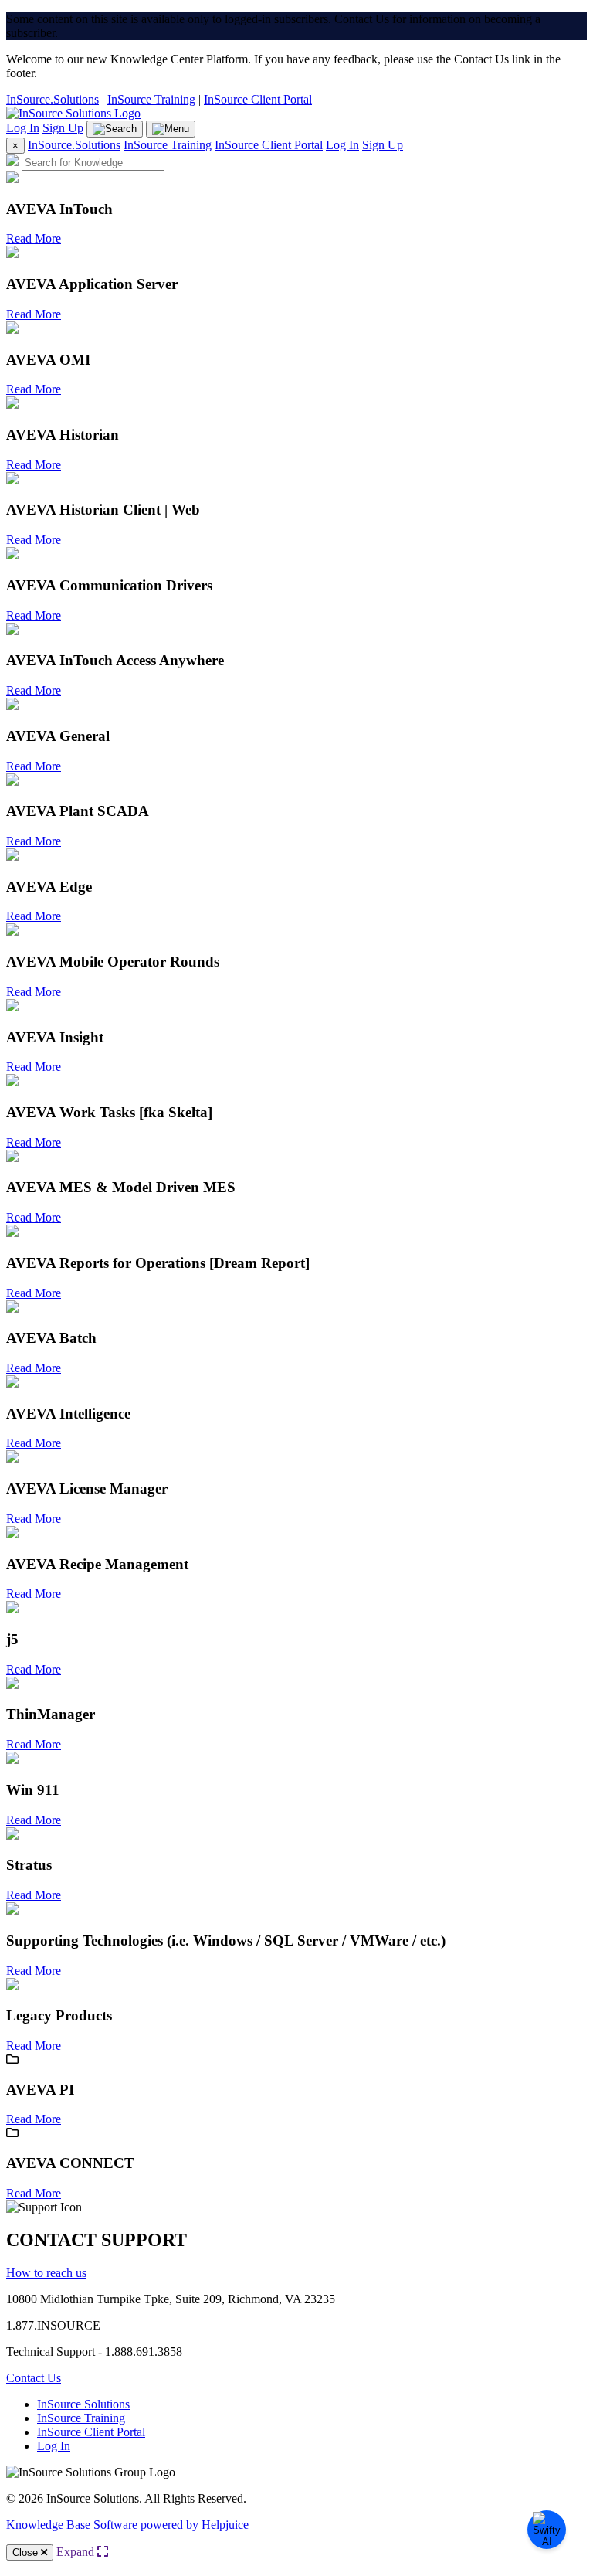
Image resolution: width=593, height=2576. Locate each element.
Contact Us (34, 2378)
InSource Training (151, 99)
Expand (77, 2552)
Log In (23, 128)
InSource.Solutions (53, 99)
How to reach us (46, 2273)
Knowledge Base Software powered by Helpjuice (127, 2525)
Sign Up (63, 128)
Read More (34, 238)
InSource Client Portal (258, 99)
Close (27, 2552)
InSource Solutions (83, 2404)
